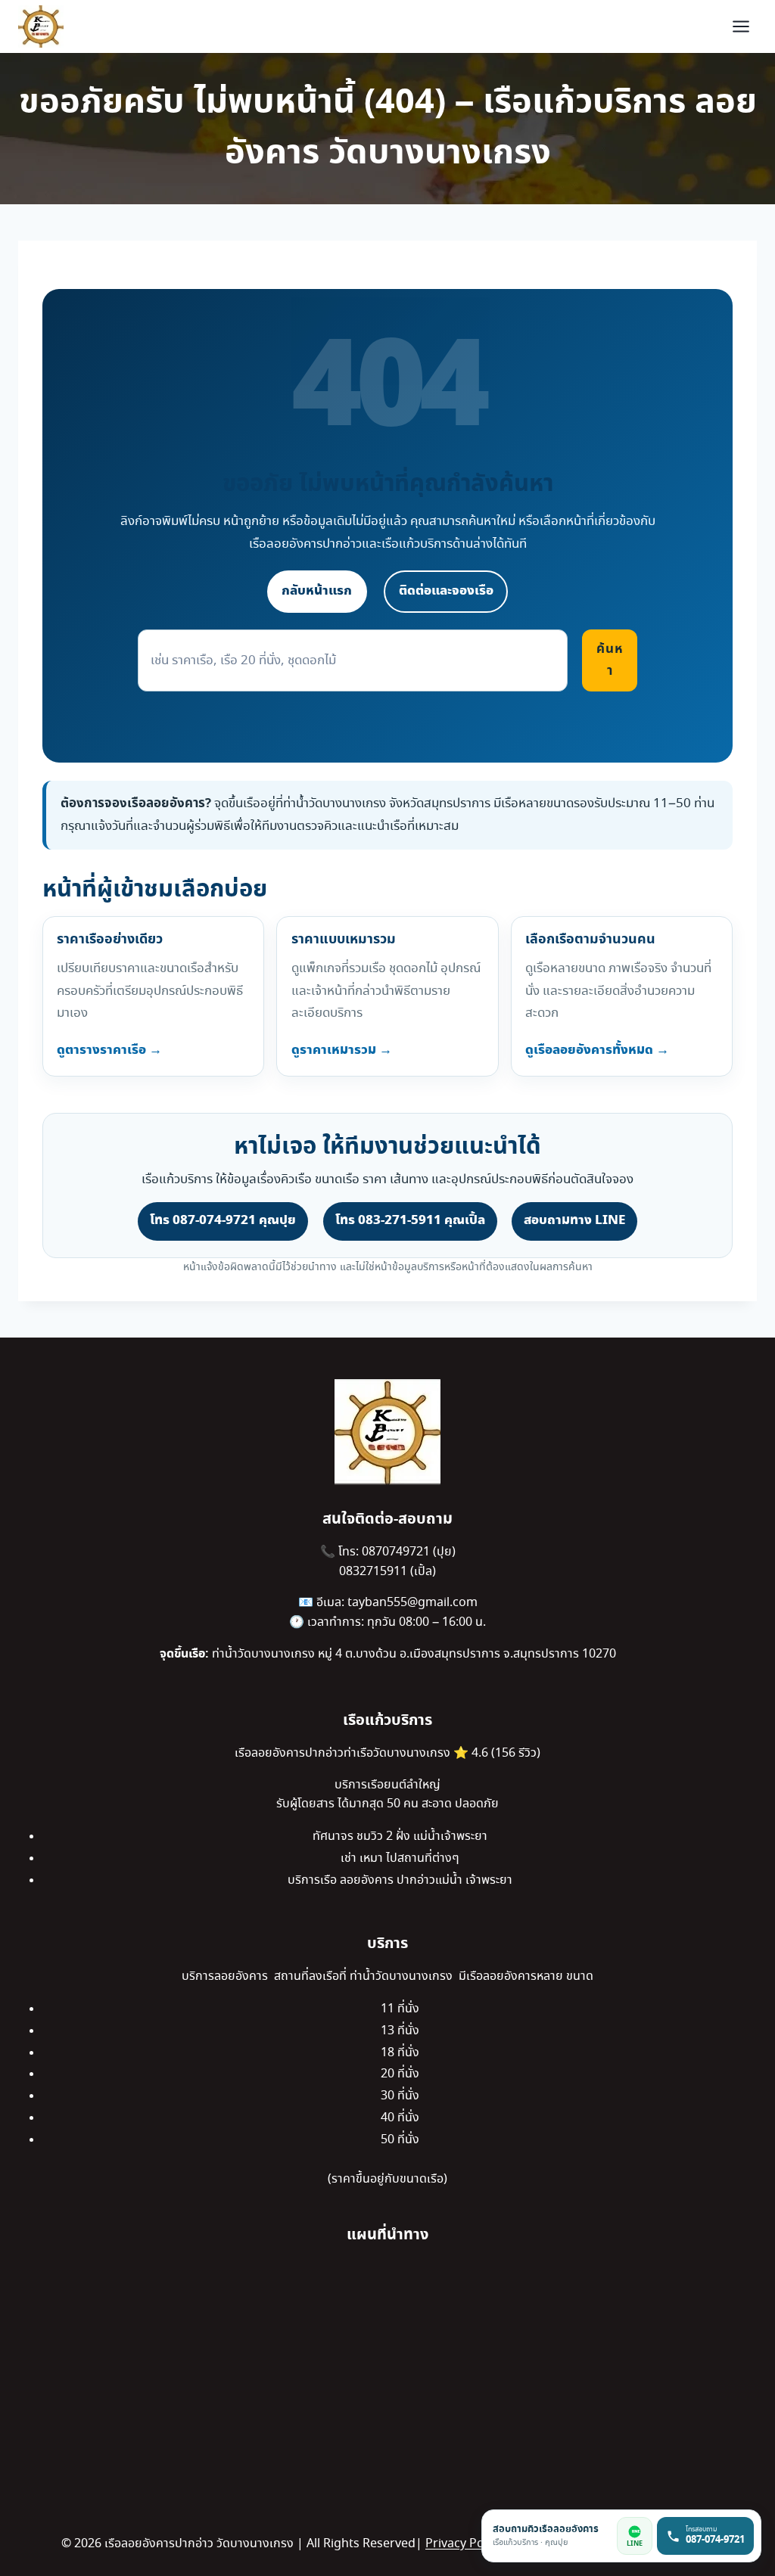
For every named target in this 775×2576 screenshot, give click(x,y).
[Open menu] (741, 26)
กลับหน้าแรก (317, 591)
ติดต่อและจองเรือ (446, 591)
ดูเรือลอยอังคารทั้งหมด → (597, 1050)
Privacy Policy (464, 2544)
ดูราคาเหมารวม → (342, 1050)
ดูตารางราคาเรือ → (109, 1050)
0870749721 (397, 1552)
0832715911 (375, 1572)
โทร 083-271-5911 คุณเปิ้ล (410, 1220)
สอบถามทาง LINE (574, 1220)
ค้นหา (610, 660)
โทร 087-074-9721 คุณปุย (223, 1220)
